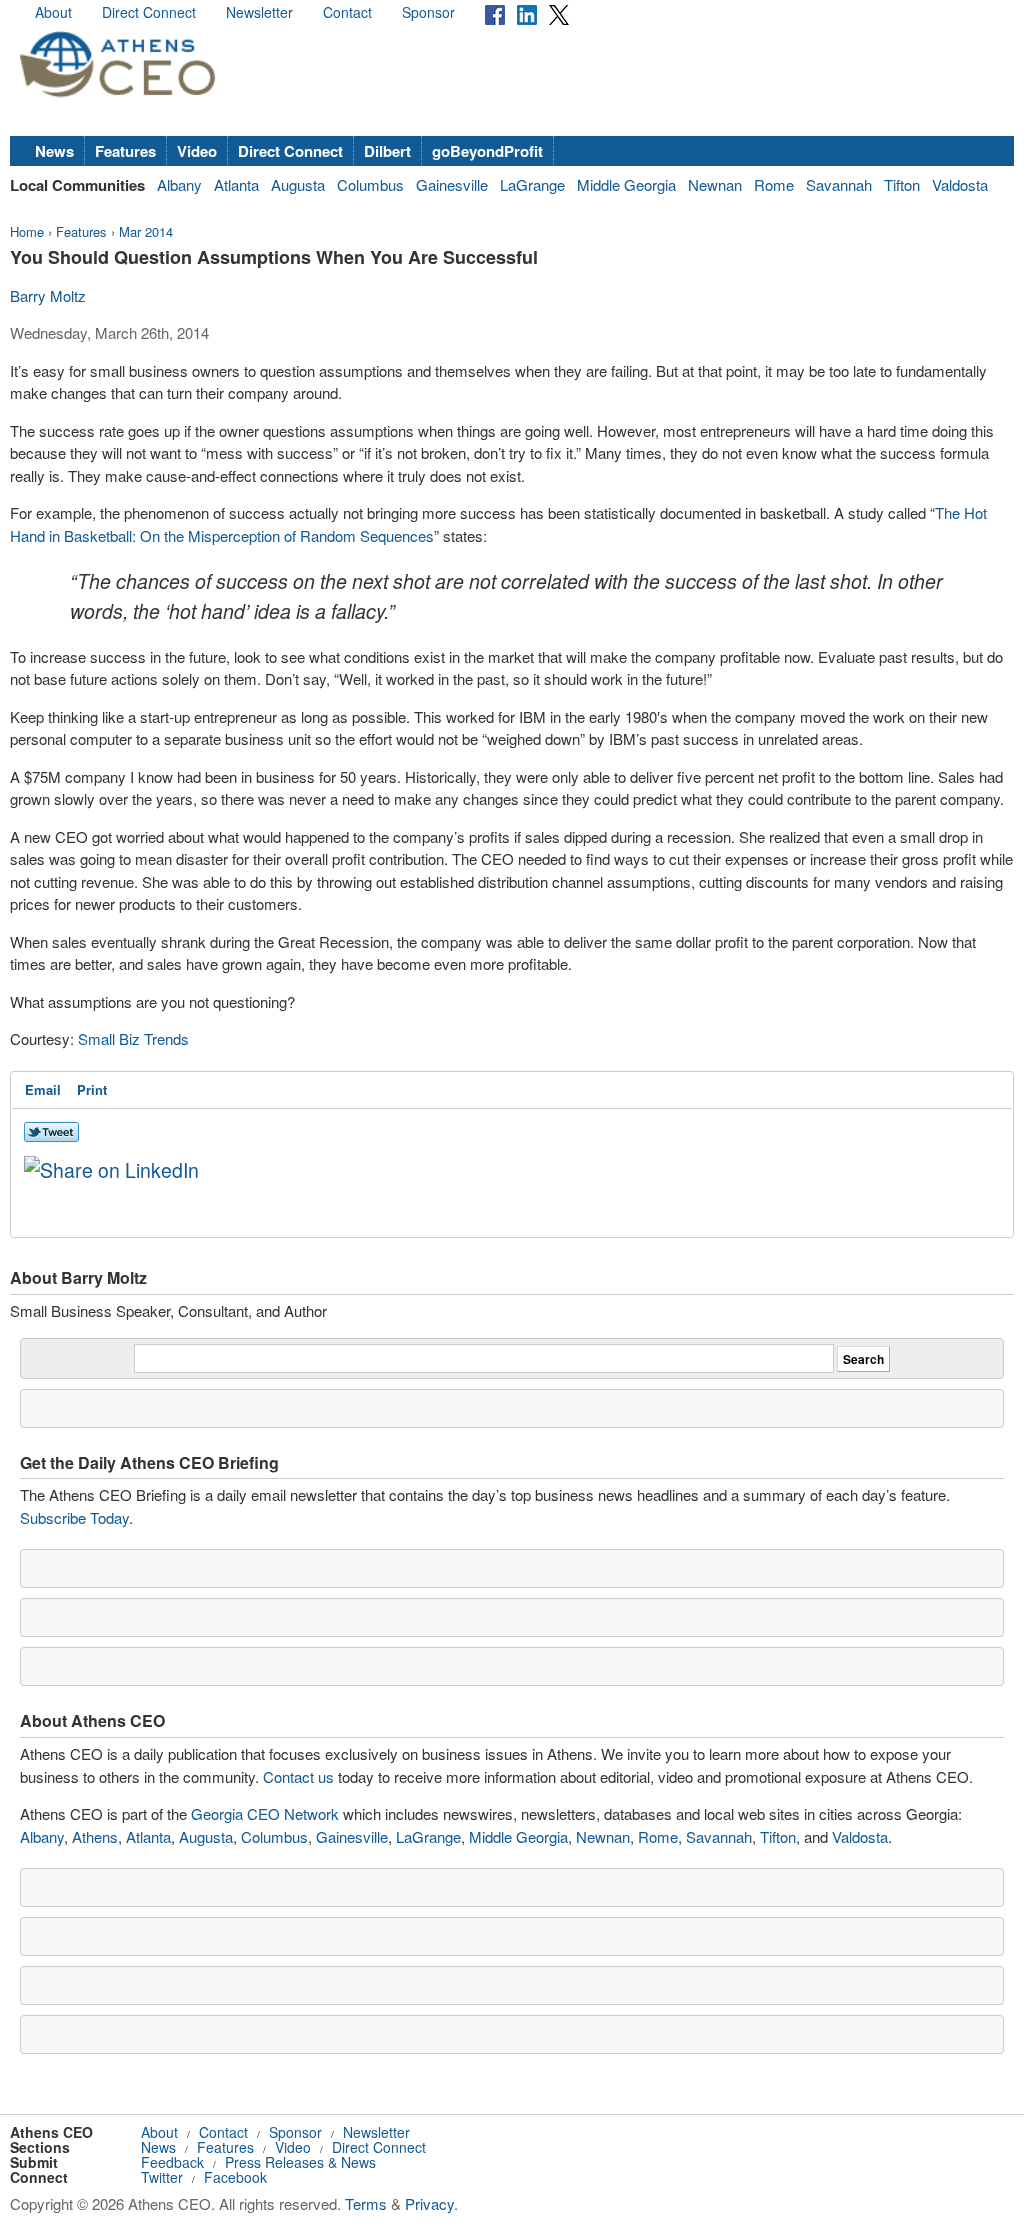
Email (43, 1089)
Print (92, 1089)
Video (197, 151)
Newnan (715, 184)
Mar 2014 (146, 231)
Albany (179, 184)
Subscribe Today (74, 1517)
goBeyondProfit (487, 151)
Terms (366, 2203)
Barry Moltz (48, 295)
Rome (774, 184)
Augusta (298, 184)
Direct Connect (149, 12)
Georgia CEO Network (265, 1813)
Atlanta (236, 184)
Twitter (162, 2177)
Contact (347, 12)
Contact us (298, 1776)
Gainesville (452, 184)
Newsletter (259, 12)
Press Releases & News (300, 2162)
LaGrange (532, 184)
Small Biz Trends (133, 1038)
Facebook (235, 2177)
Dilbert (387, 151)
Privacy (429, 2203)
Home (27, 231)
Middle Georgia (626, 184)
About (53, 12)
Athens (95, 1836)
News (54, 151)
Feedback (172, 2162)
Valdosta (960, 184)
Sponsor (428, 12)
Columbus (370, 184)
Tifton (902, 184)
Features (125, 151)
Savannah (839, 184)
